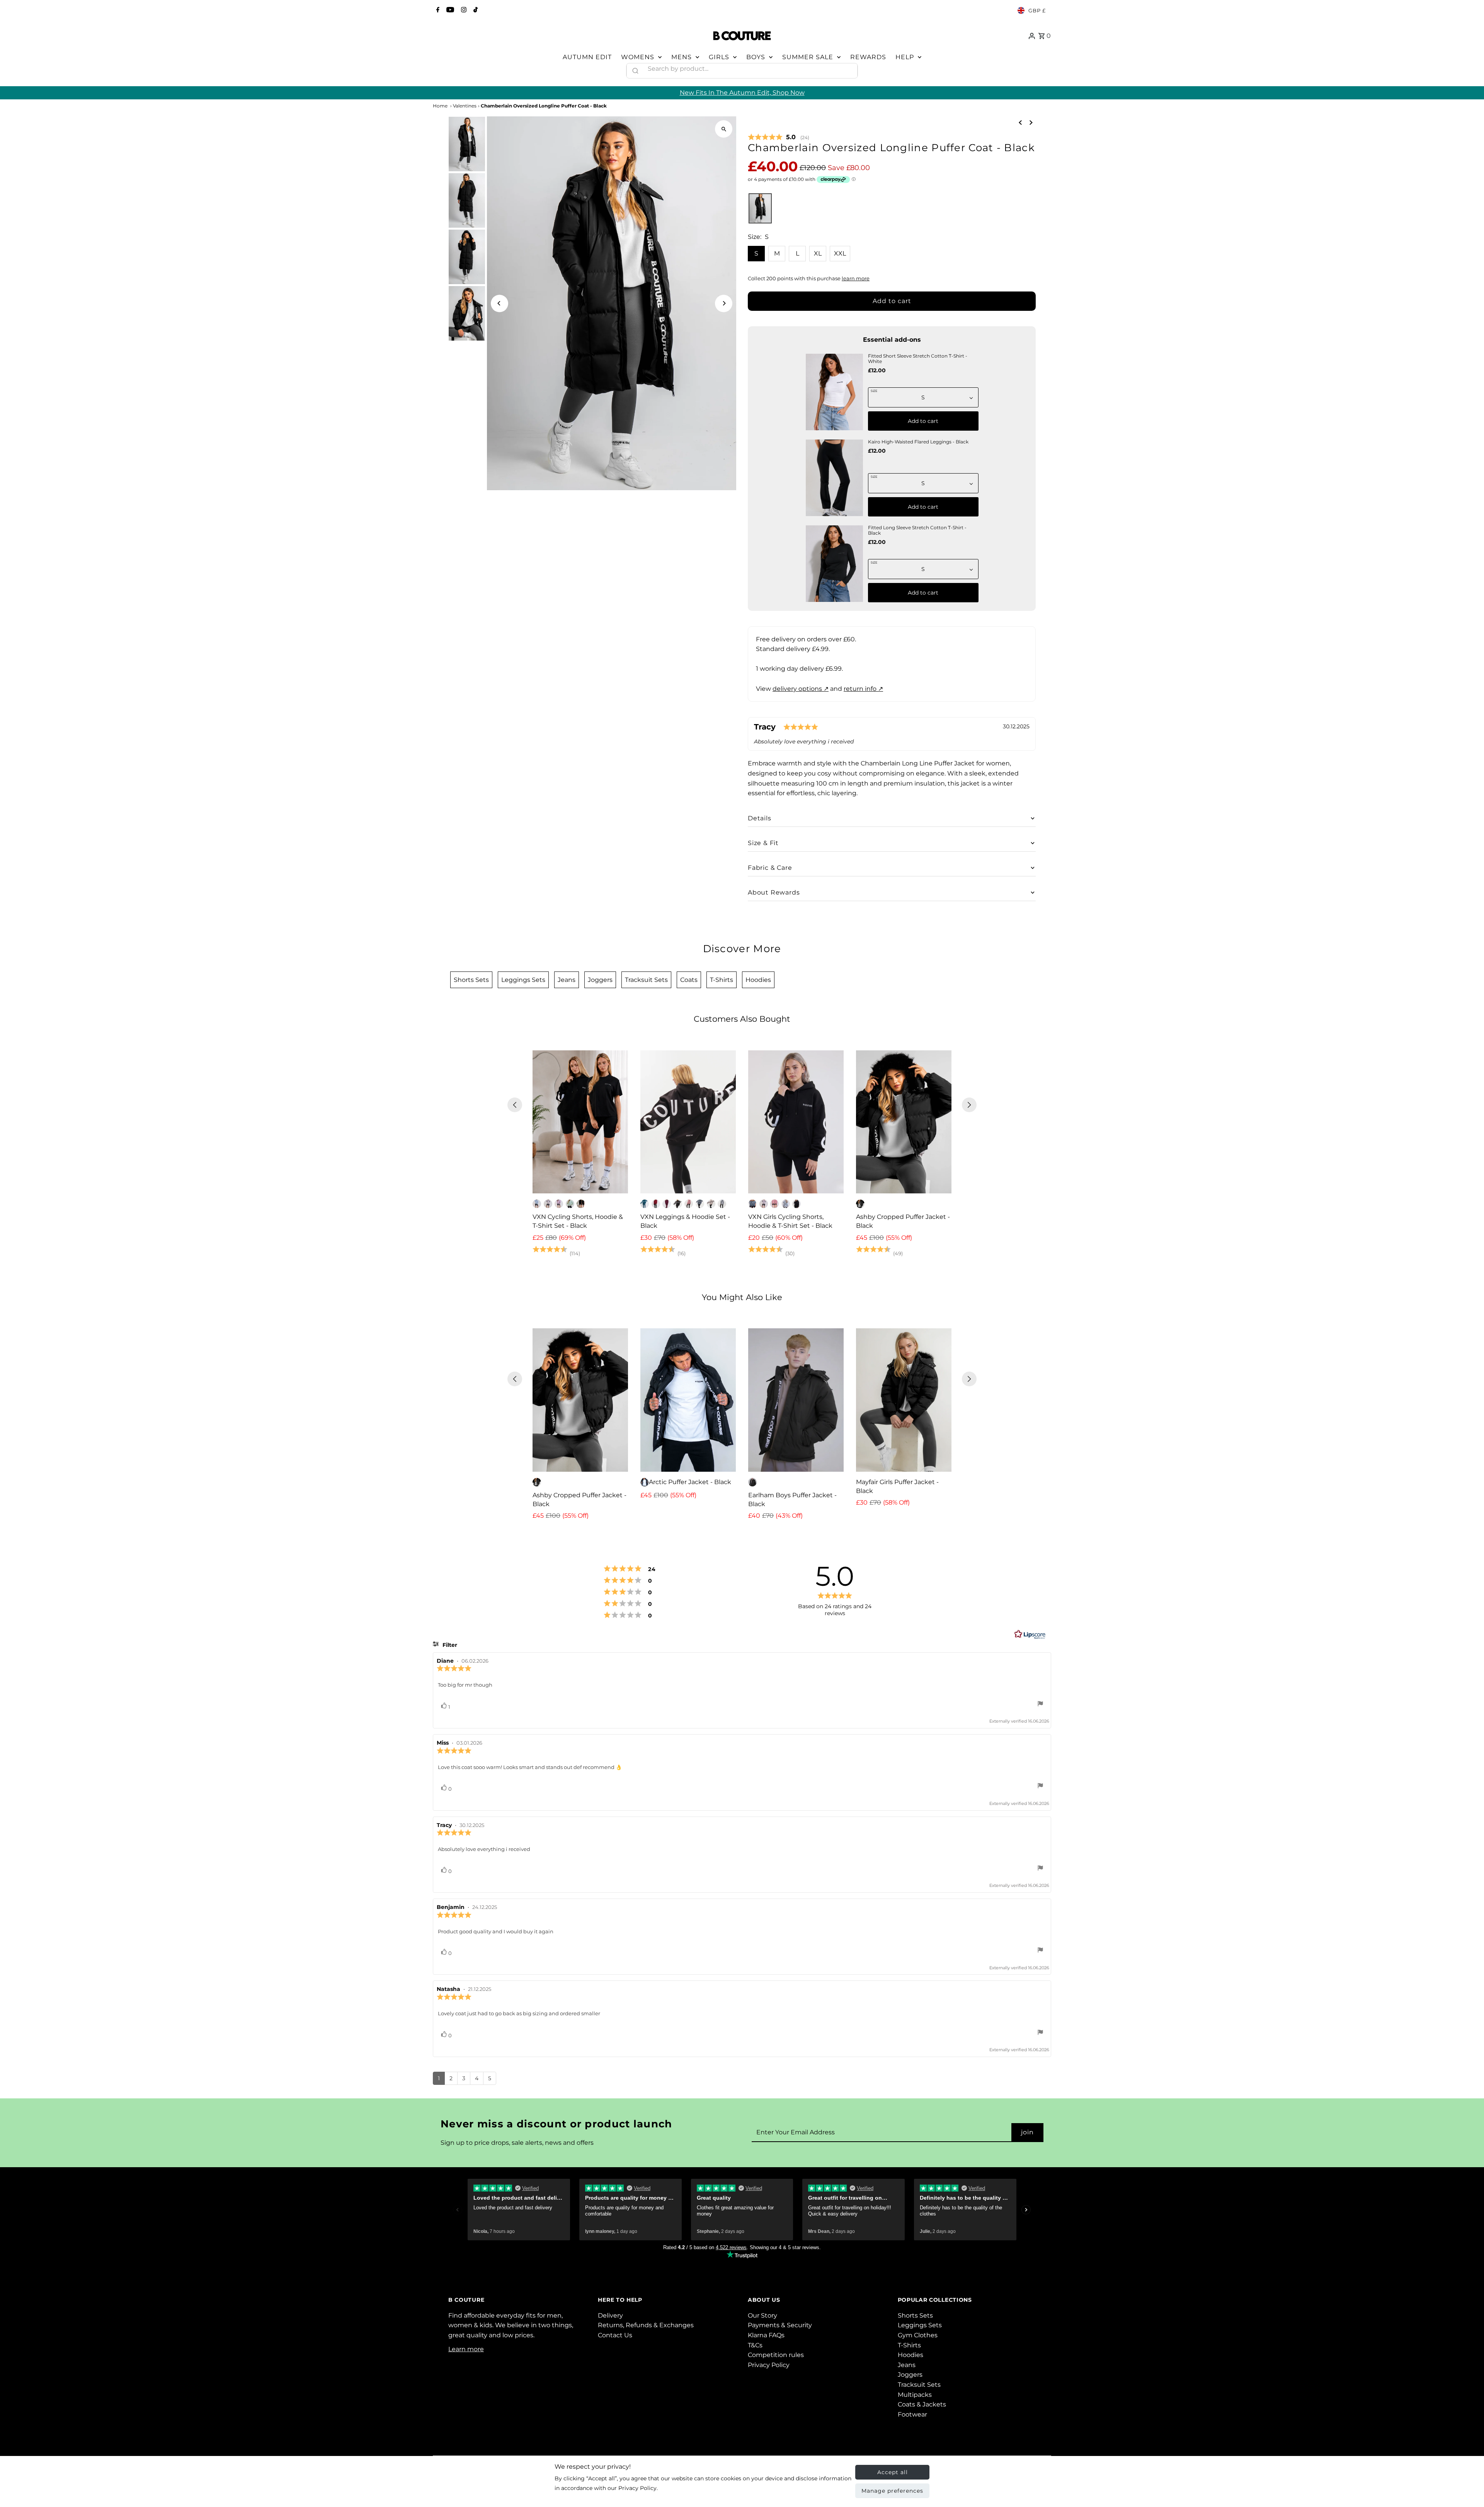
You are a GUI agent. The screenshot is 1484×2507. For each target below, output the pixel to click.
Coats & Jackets (922, 2409)
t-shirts (722, 980)
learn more (856, 279)
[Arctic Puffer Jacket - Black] (688, 1400)
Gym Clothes (918, 2339)
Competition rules (776, 2359)
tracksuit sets (646, 980)
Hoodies (910, 2359)
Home (440, 106)
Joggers (910, 2379)
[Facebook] (437, 10)
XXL (840, 253)
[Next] (724, 303)
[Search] (848, 69)
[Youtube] (449, 10)
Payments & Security (780, 2330)
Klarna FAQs (766, 2339)
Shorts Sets (915, 2320)
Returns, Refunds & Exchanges (646, 2330)
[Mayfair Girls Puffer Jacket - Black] (904, 1400)
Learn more (466, 2353)
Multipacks (915, 2399)
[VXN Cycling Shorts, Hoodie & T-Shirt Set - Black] (580, 1122)
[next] (1031, 122)
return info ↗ (863, 689)
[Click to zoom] (724, 129)
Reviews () (779, 138)
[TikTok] (475, 10)
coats (689, 980)
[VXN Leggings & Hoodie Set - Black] (688, 1122)
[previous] (1020, 122)
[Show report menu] (1040, 1709)
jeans (567, 980)
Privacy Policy (769, 2369)
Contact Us (615, 2339)
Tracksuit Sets (919, 2389)
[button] (760, 209)
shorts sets (471, 980)
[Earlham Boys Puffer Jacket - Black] (796, 1400)
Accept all (893, 2472)
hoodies (758, 980)
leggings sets (523, 980)
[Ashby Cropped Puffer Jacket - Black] (904, 1122)
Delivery (610, 2320)
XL (818, 253)
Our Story (762, 2320)
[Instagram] (463, 10)
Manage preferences (892, 2491)
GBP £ (1037, 10)
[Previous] (499, 303)
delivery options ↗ (801, 689)
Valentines (465, 106)
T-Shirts (909, 2349)
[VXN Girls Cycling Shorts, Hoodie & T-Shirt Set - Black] (796, 1122)
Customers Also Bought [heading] (742, 1019)
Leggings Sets (920, 2330)
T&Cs (755, 2349)
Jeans (907, 2369)
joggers (600, 980)
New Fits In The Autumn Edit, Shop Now (742, 93)
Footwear (912, 2419)
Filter (449, 1649)
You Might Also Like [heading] (742, 1297)
